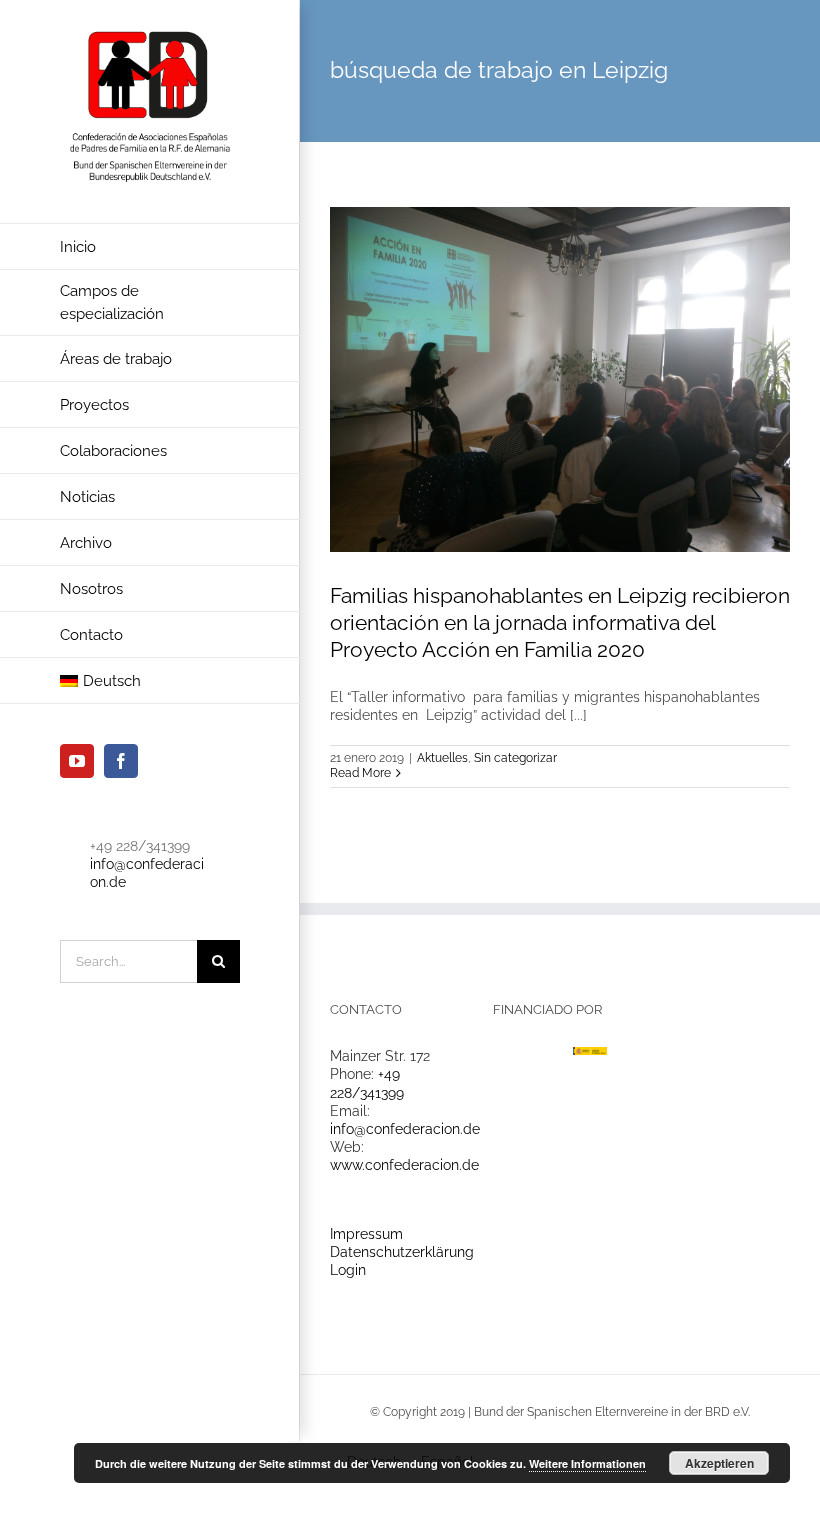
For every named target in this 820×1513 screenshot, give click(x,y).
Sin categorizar (515, 758)
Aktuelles (442, 758)
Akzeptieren (719, 1463)
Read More (360, 773)
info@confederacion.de (405, 1129)
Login (348, 1270)
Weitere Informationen (587, 1463)
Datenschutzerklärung (402, 1252)
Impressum (366, 1234)
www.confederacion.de (404, 1165)
